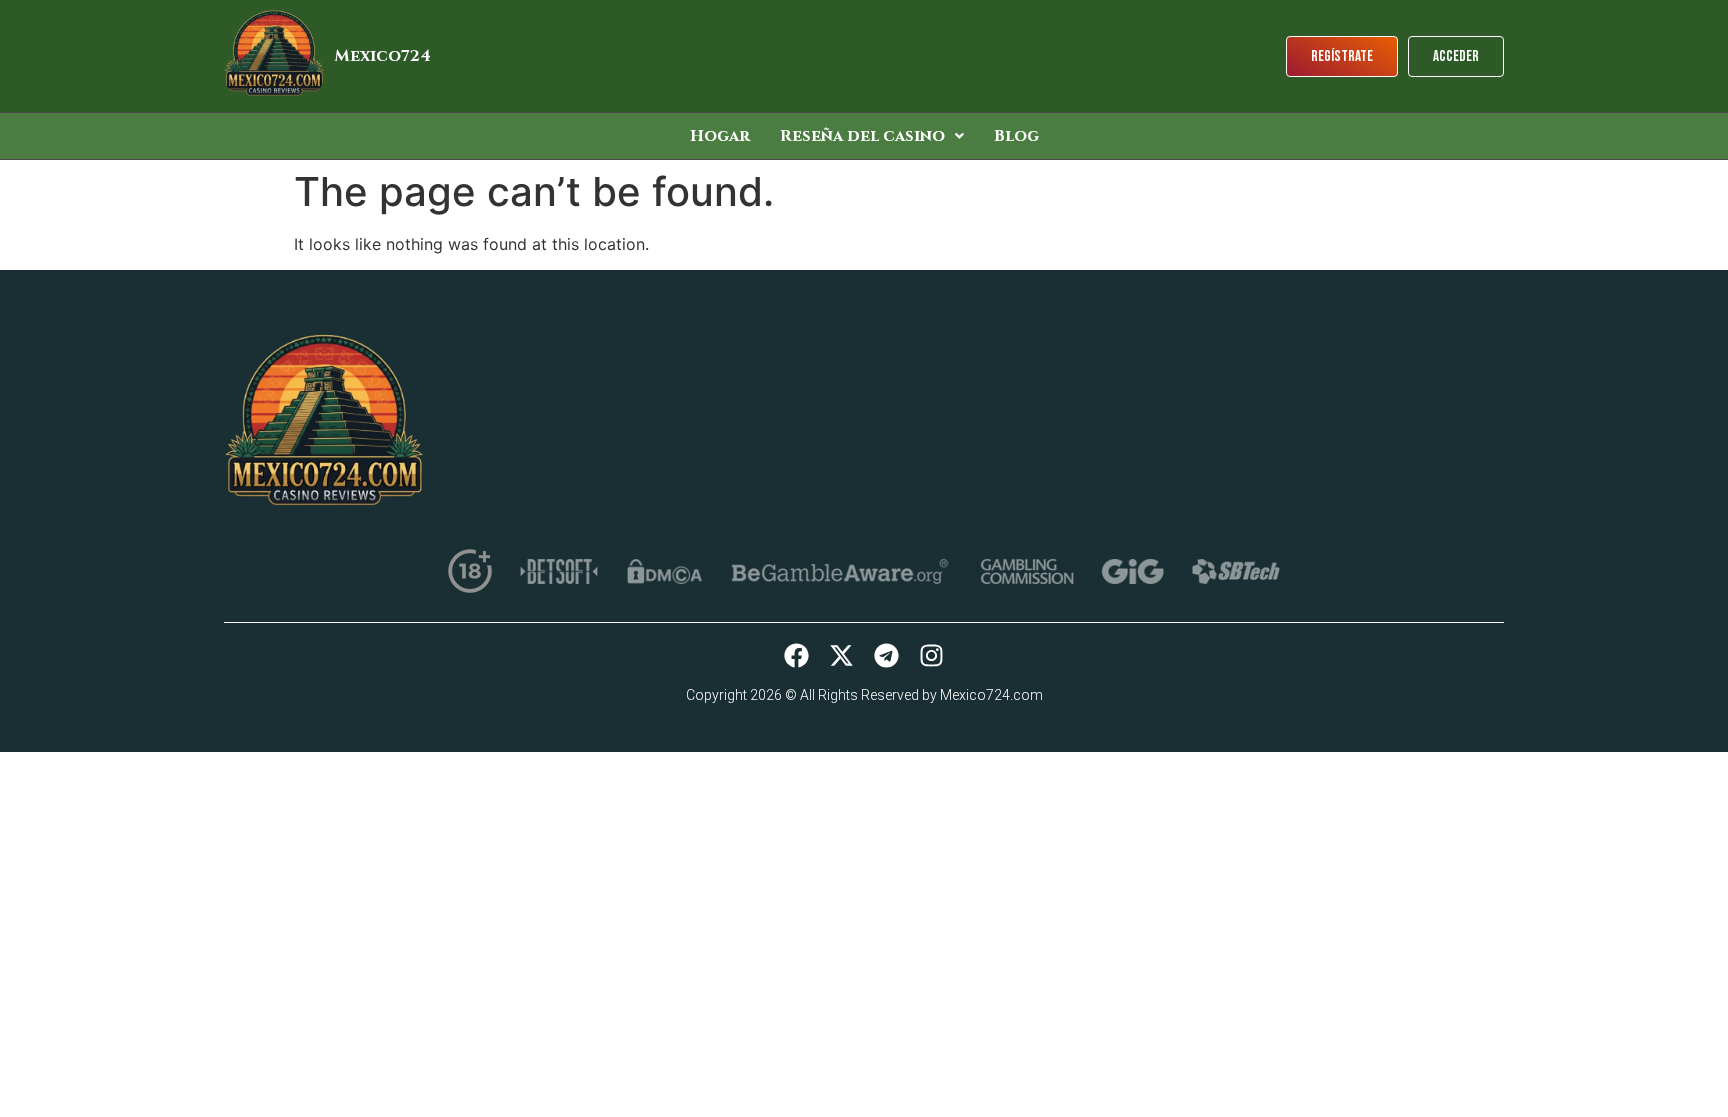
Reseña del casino (862, 136)
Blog (1016, 136)
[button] (872, 136)
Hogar (720, 136)
